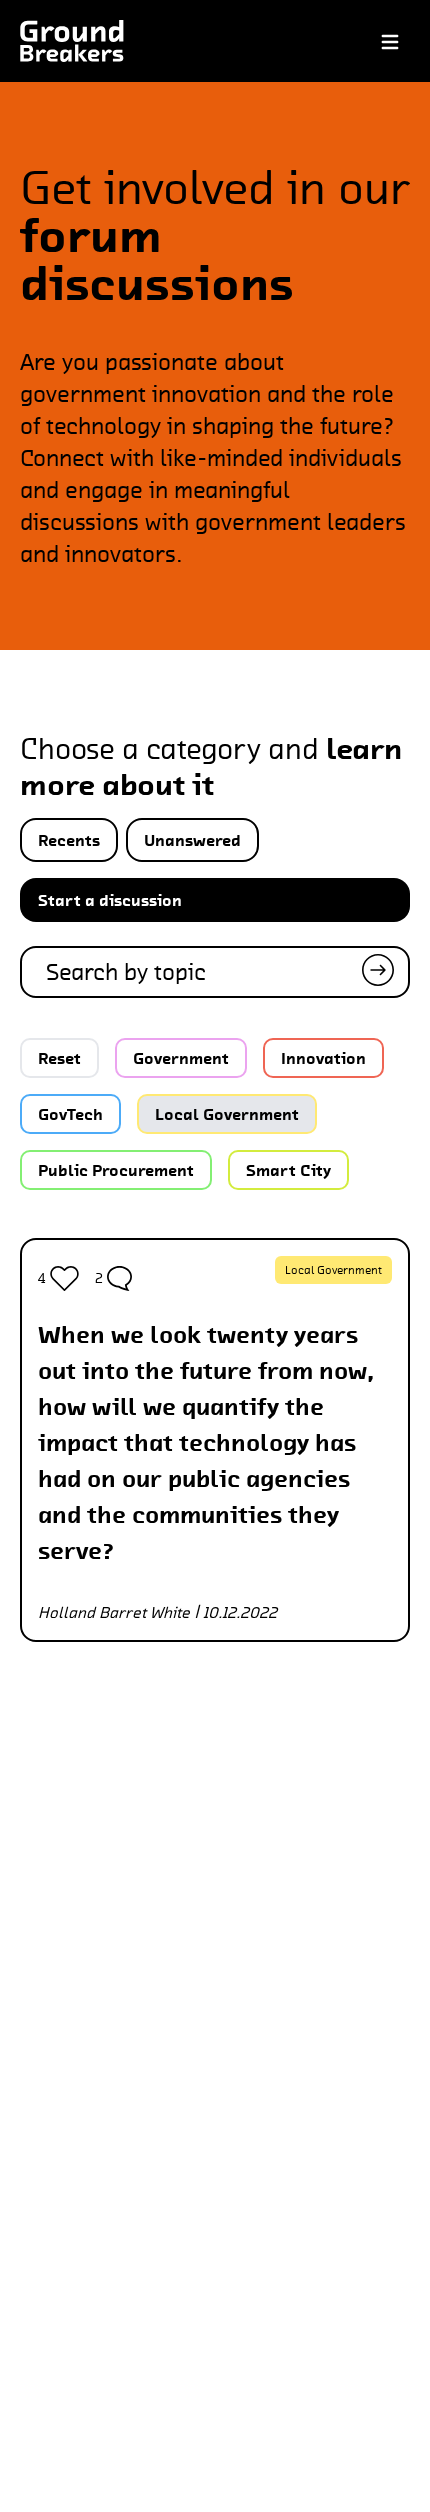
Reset (59, 1058)
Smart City (288, 1170)
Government (181, 1058)
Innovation (323, 1058)
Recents (69, 840)
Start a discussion (110, 900)
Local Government (227, 1114)
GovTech (70, 1114)
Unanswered (192, 840)
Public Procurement (116, 1170)
